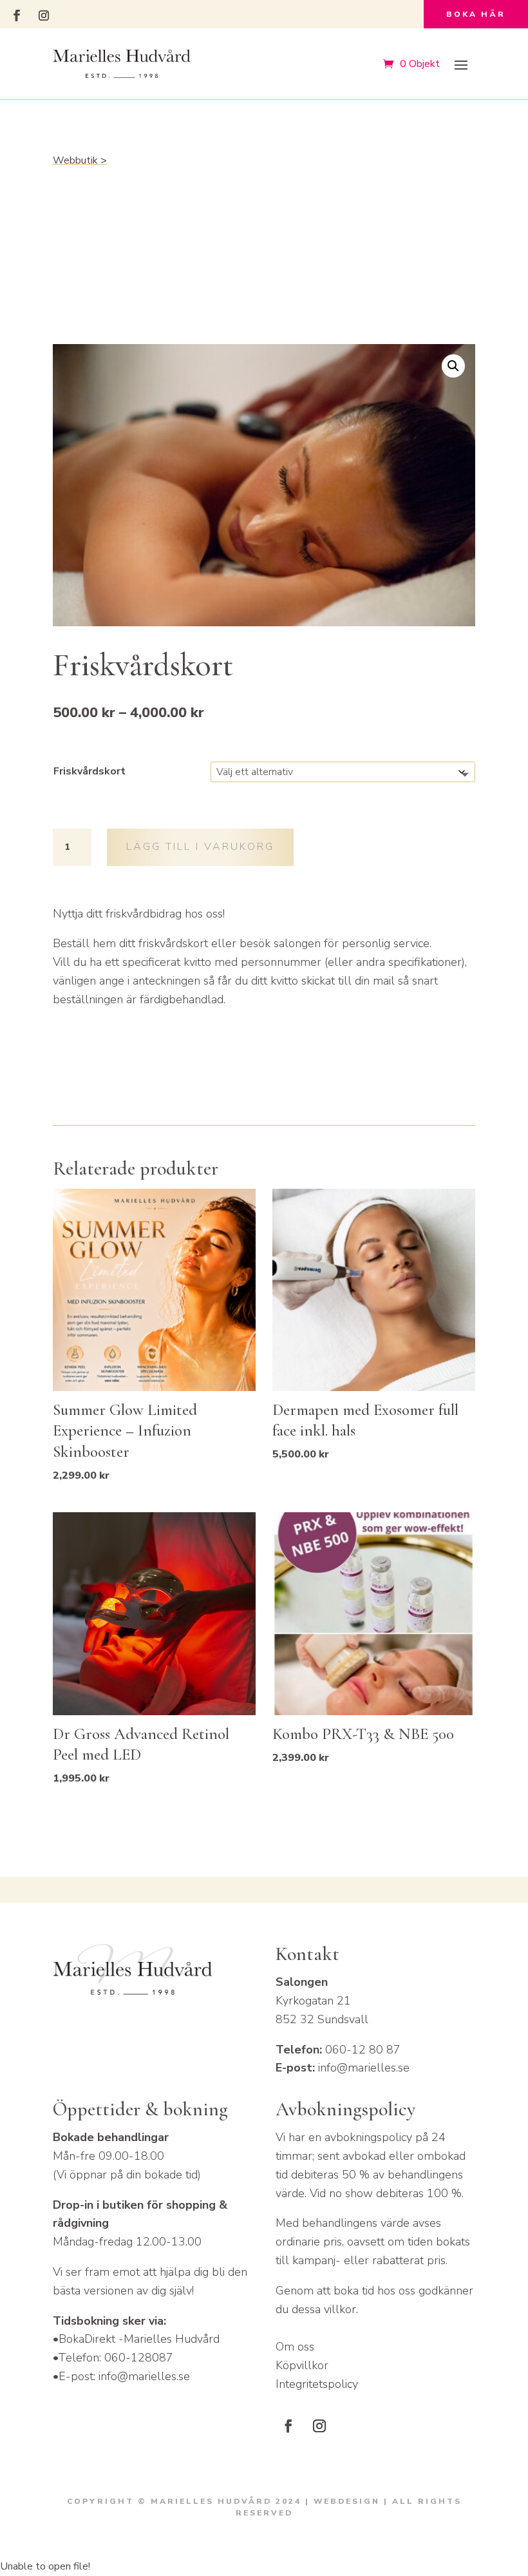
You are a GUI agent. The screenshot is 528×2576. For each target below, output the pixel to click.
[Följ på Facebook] (17, 15)
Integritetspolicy (317, 2384)
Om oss (295, 2347)
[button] (453, 366)
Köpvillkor (302, 2365)
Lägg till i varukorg (200, 847)
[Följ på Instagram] (44, 15)
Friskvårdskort (90, 771)
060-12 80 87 (363, 2050)
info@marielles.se (364, 2068)
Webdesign (347, 2501)
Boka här (476, 14)
